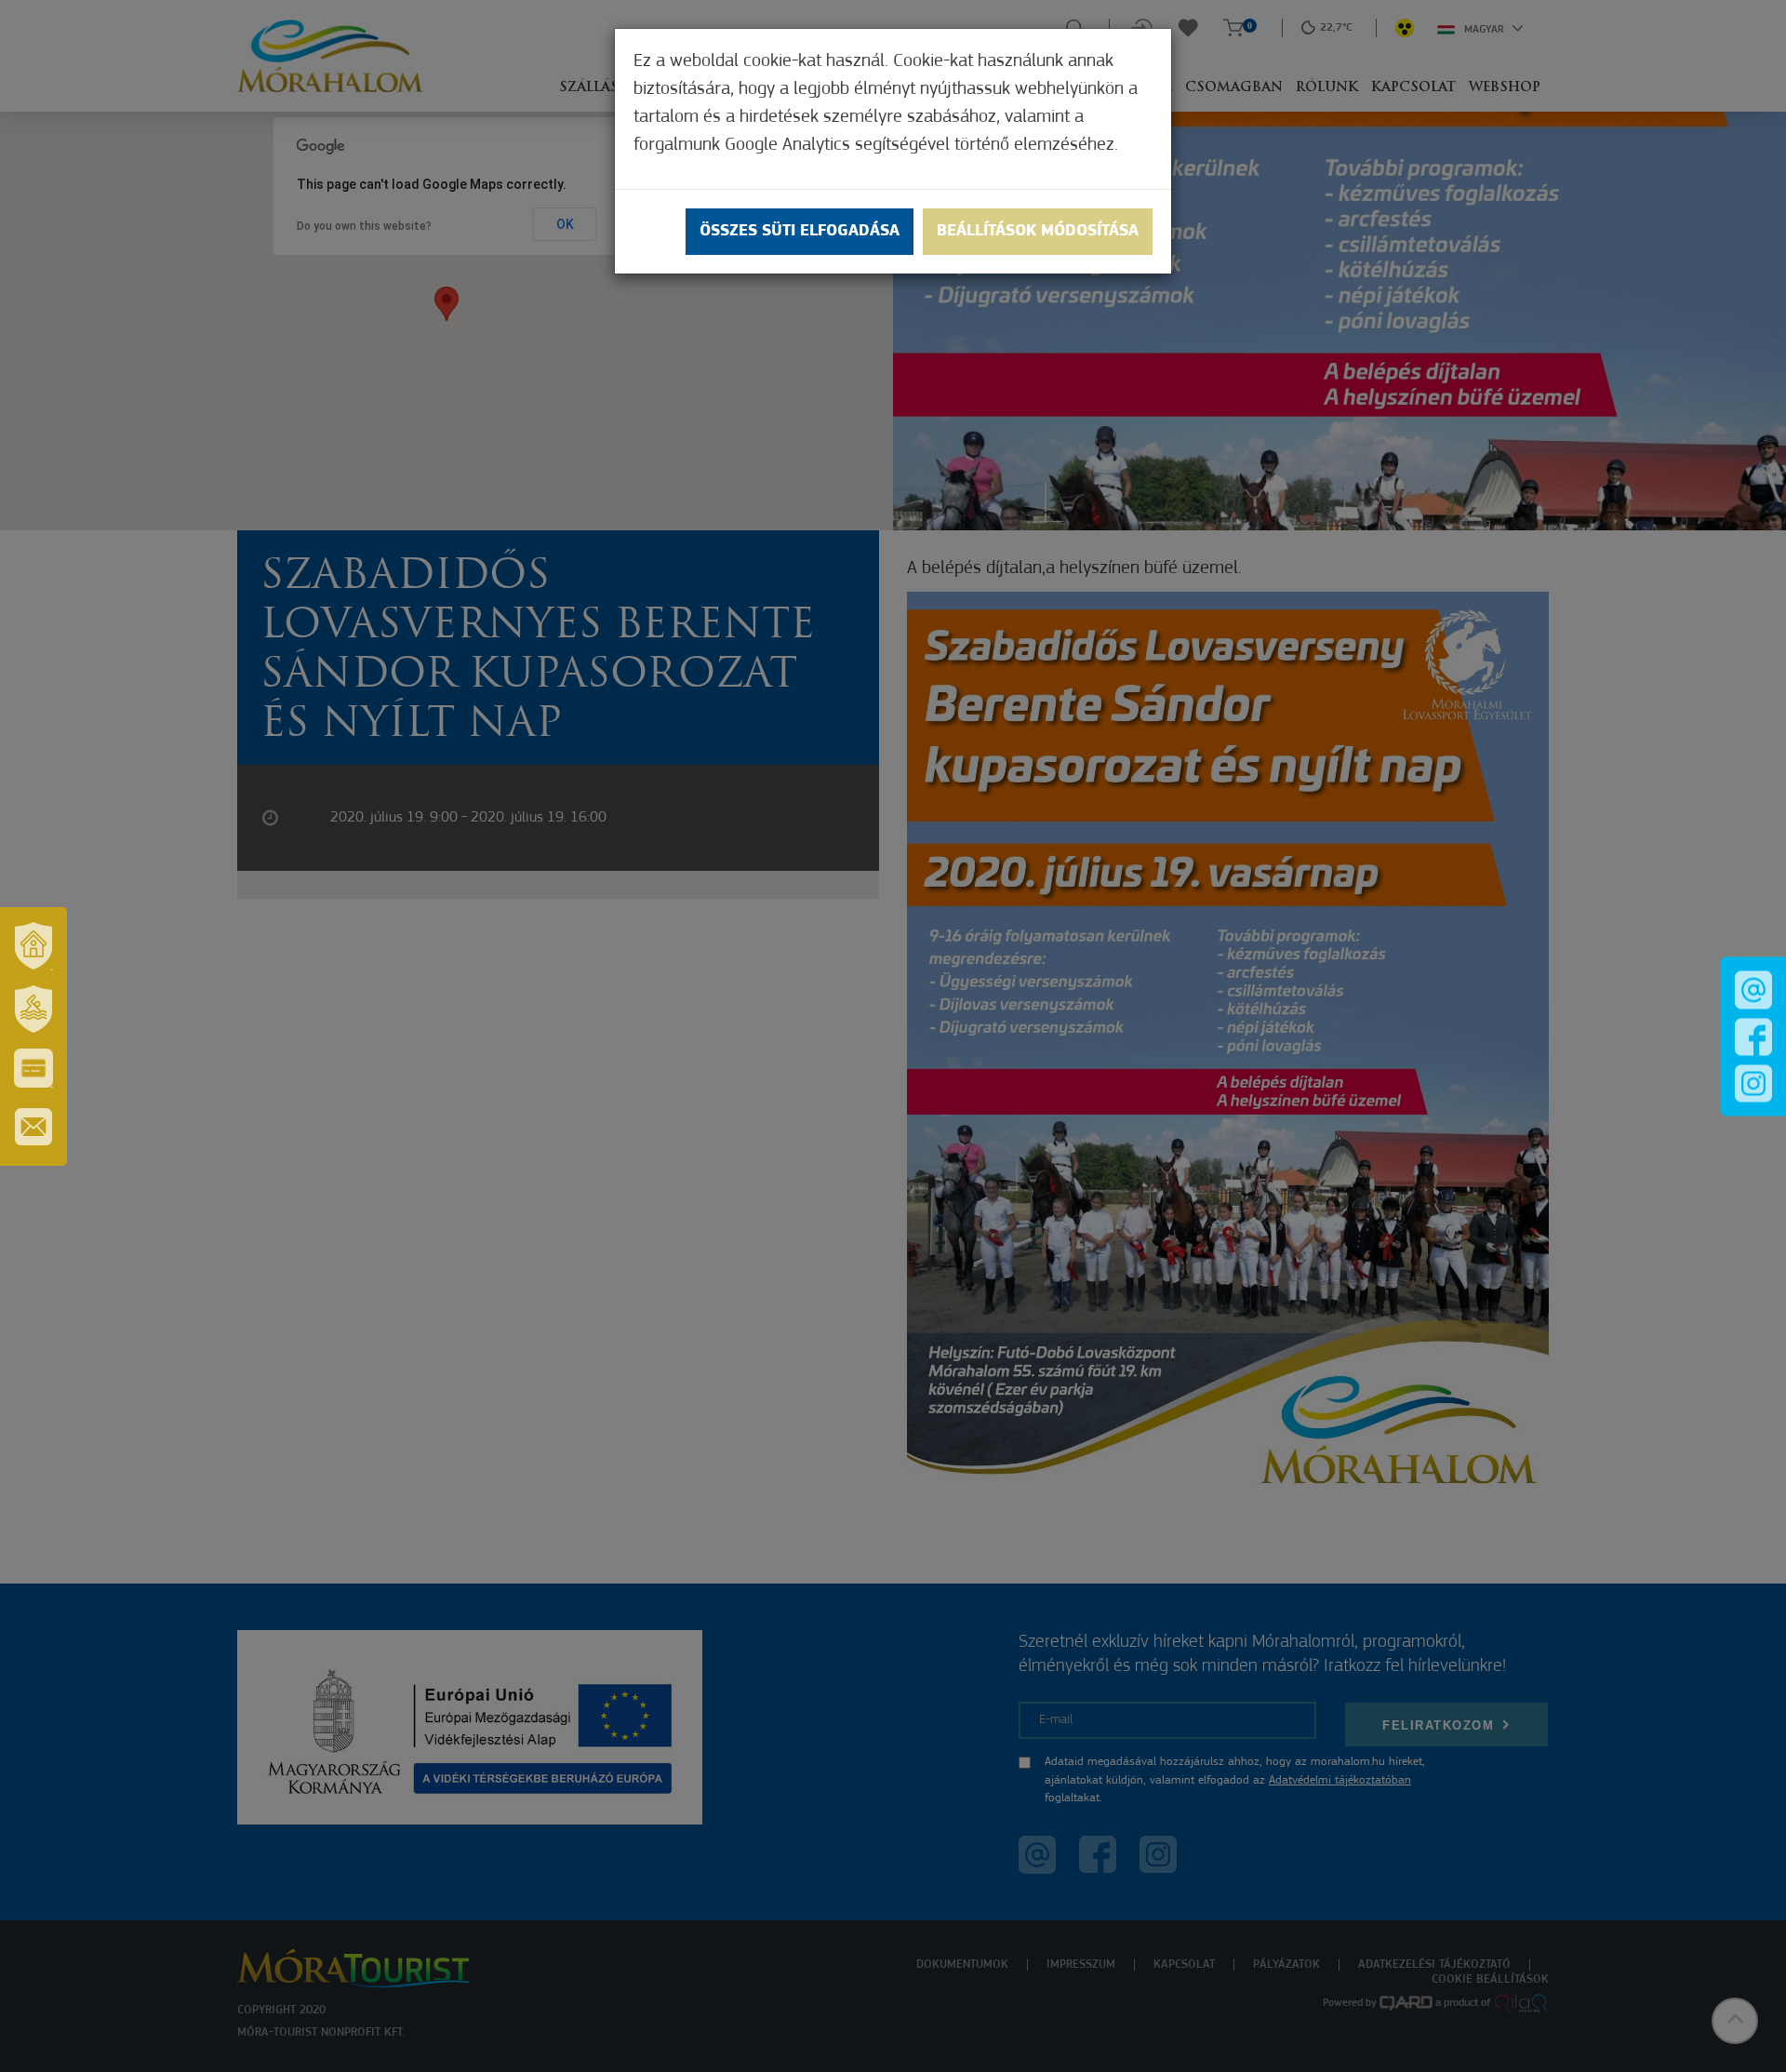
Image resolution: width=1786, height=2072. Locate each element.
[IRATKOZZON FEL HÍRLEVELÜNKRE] (33, 1127)
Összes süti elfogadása (800, 232)
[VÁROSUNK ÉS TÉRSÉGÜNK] (33, 946)
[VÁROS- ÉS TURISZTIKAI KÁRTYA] (33, 1068)
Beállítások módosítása (1038, 232)
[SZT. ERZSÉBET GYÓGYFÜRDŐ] (33, 1009)
